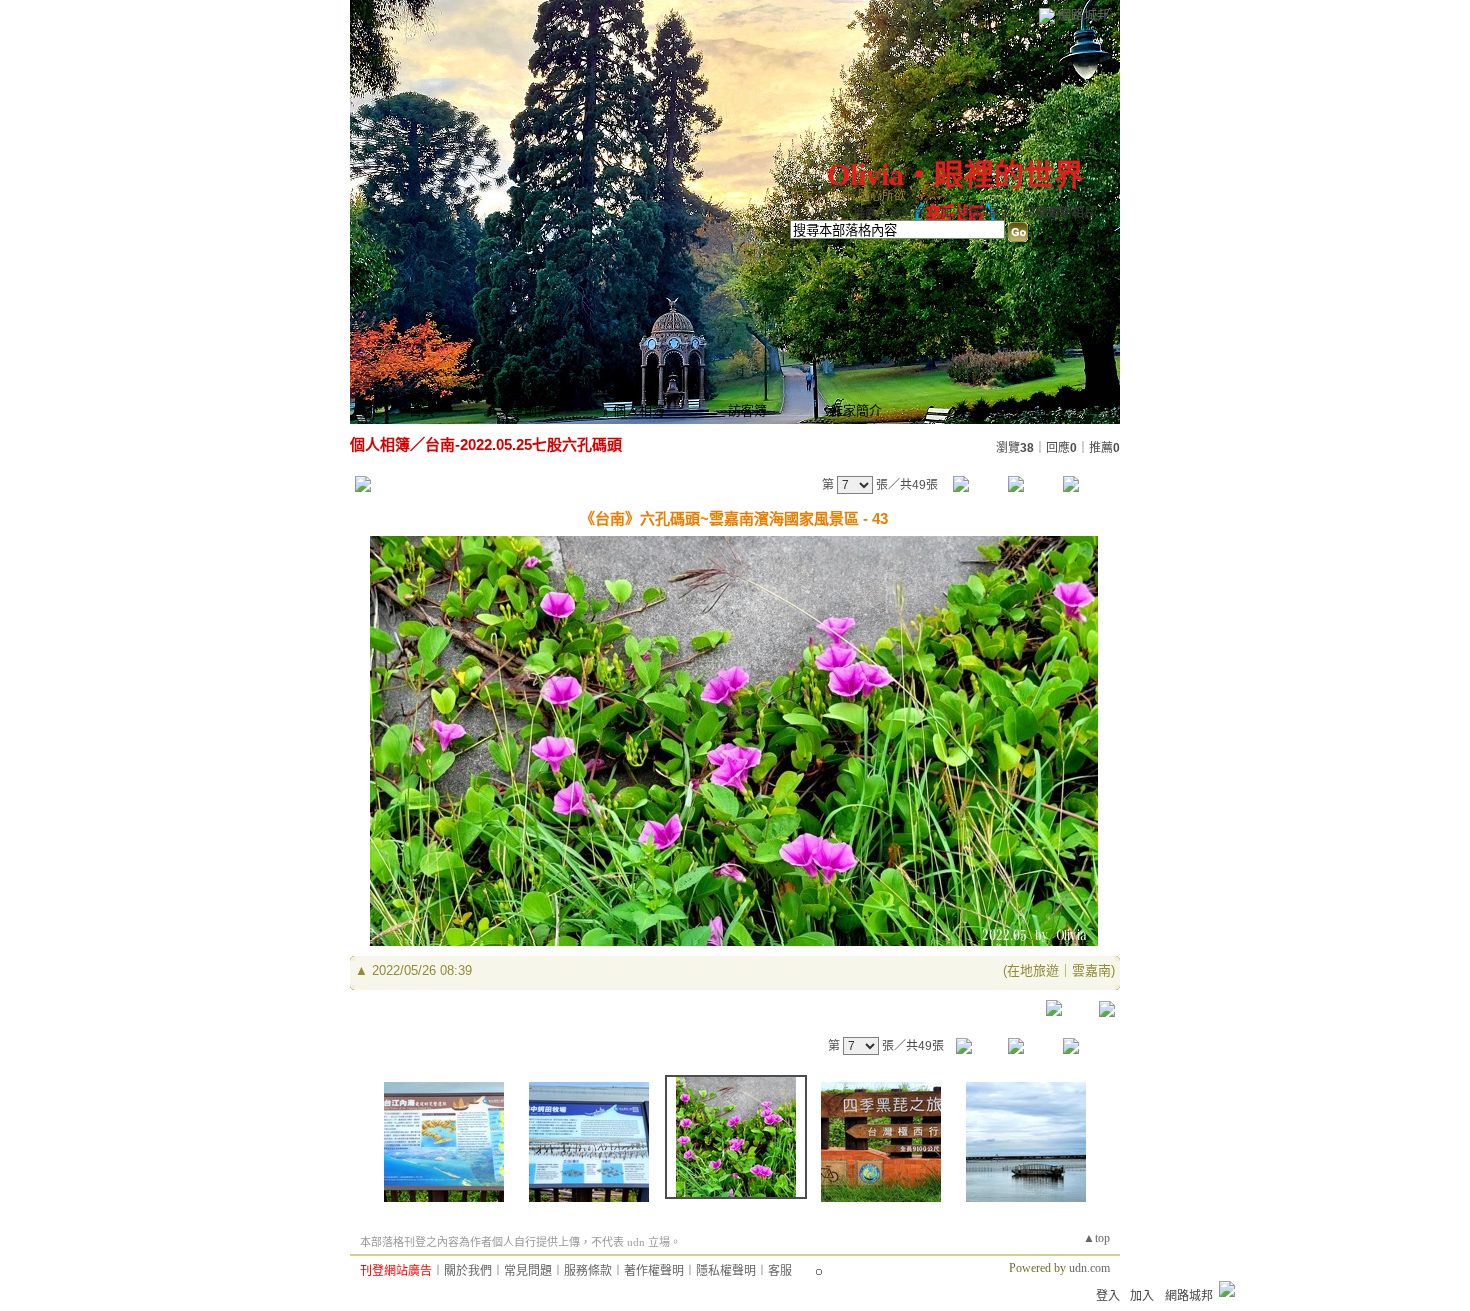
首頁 (422, 410)
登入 (1108, 1296)
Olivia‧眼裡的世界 (955, 174)
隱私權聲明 (726, 1271)
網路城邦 (1084, 14)
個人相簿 (639, 410)
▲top (1096, 1238)
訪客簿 (747, 410)
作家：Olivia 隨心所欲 (848, 196)
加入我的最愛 (976, 213)
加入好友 (814, 213)
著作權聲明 (654, 1271)
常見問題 (528, 1271)
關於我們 (468, 1271)
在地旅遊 (1033, 970)
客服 (780, 1271)
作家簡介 (856, 410)
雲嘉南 (1091, 970)
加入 (1142, 1296)
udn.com (1089, 1268)
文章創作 (524, 410)
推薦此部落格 (889, 213)
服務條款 (588, 1271)
